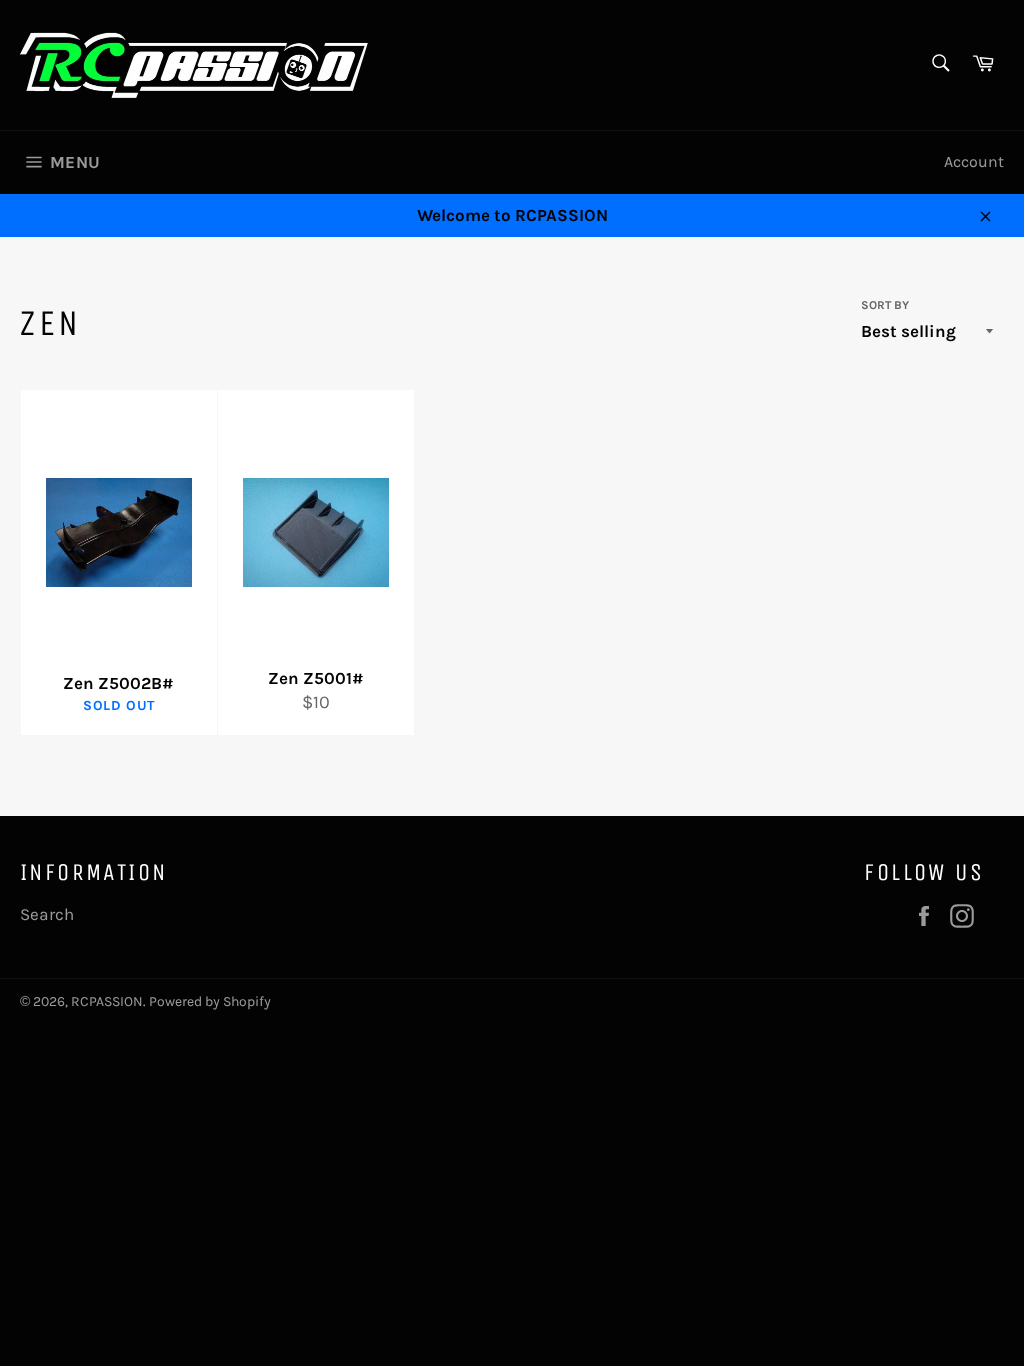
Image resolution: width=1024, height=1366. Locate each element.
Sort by (885, 305)
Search (47, 914)
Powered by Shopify (210, 1001)
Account (974, 161)
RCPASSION (107, 1001)
